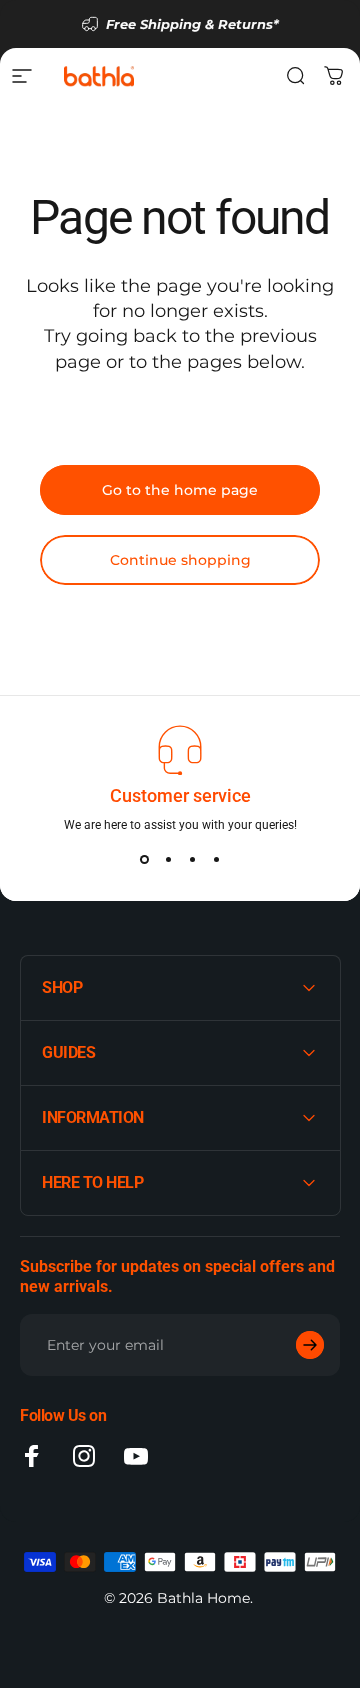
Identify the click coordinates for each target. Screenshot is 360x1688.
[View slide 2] (168, 859)
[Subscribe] (310, 1345)
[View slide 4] (216, 859)
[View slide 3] (192, 859)
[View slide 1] (144, 859)
